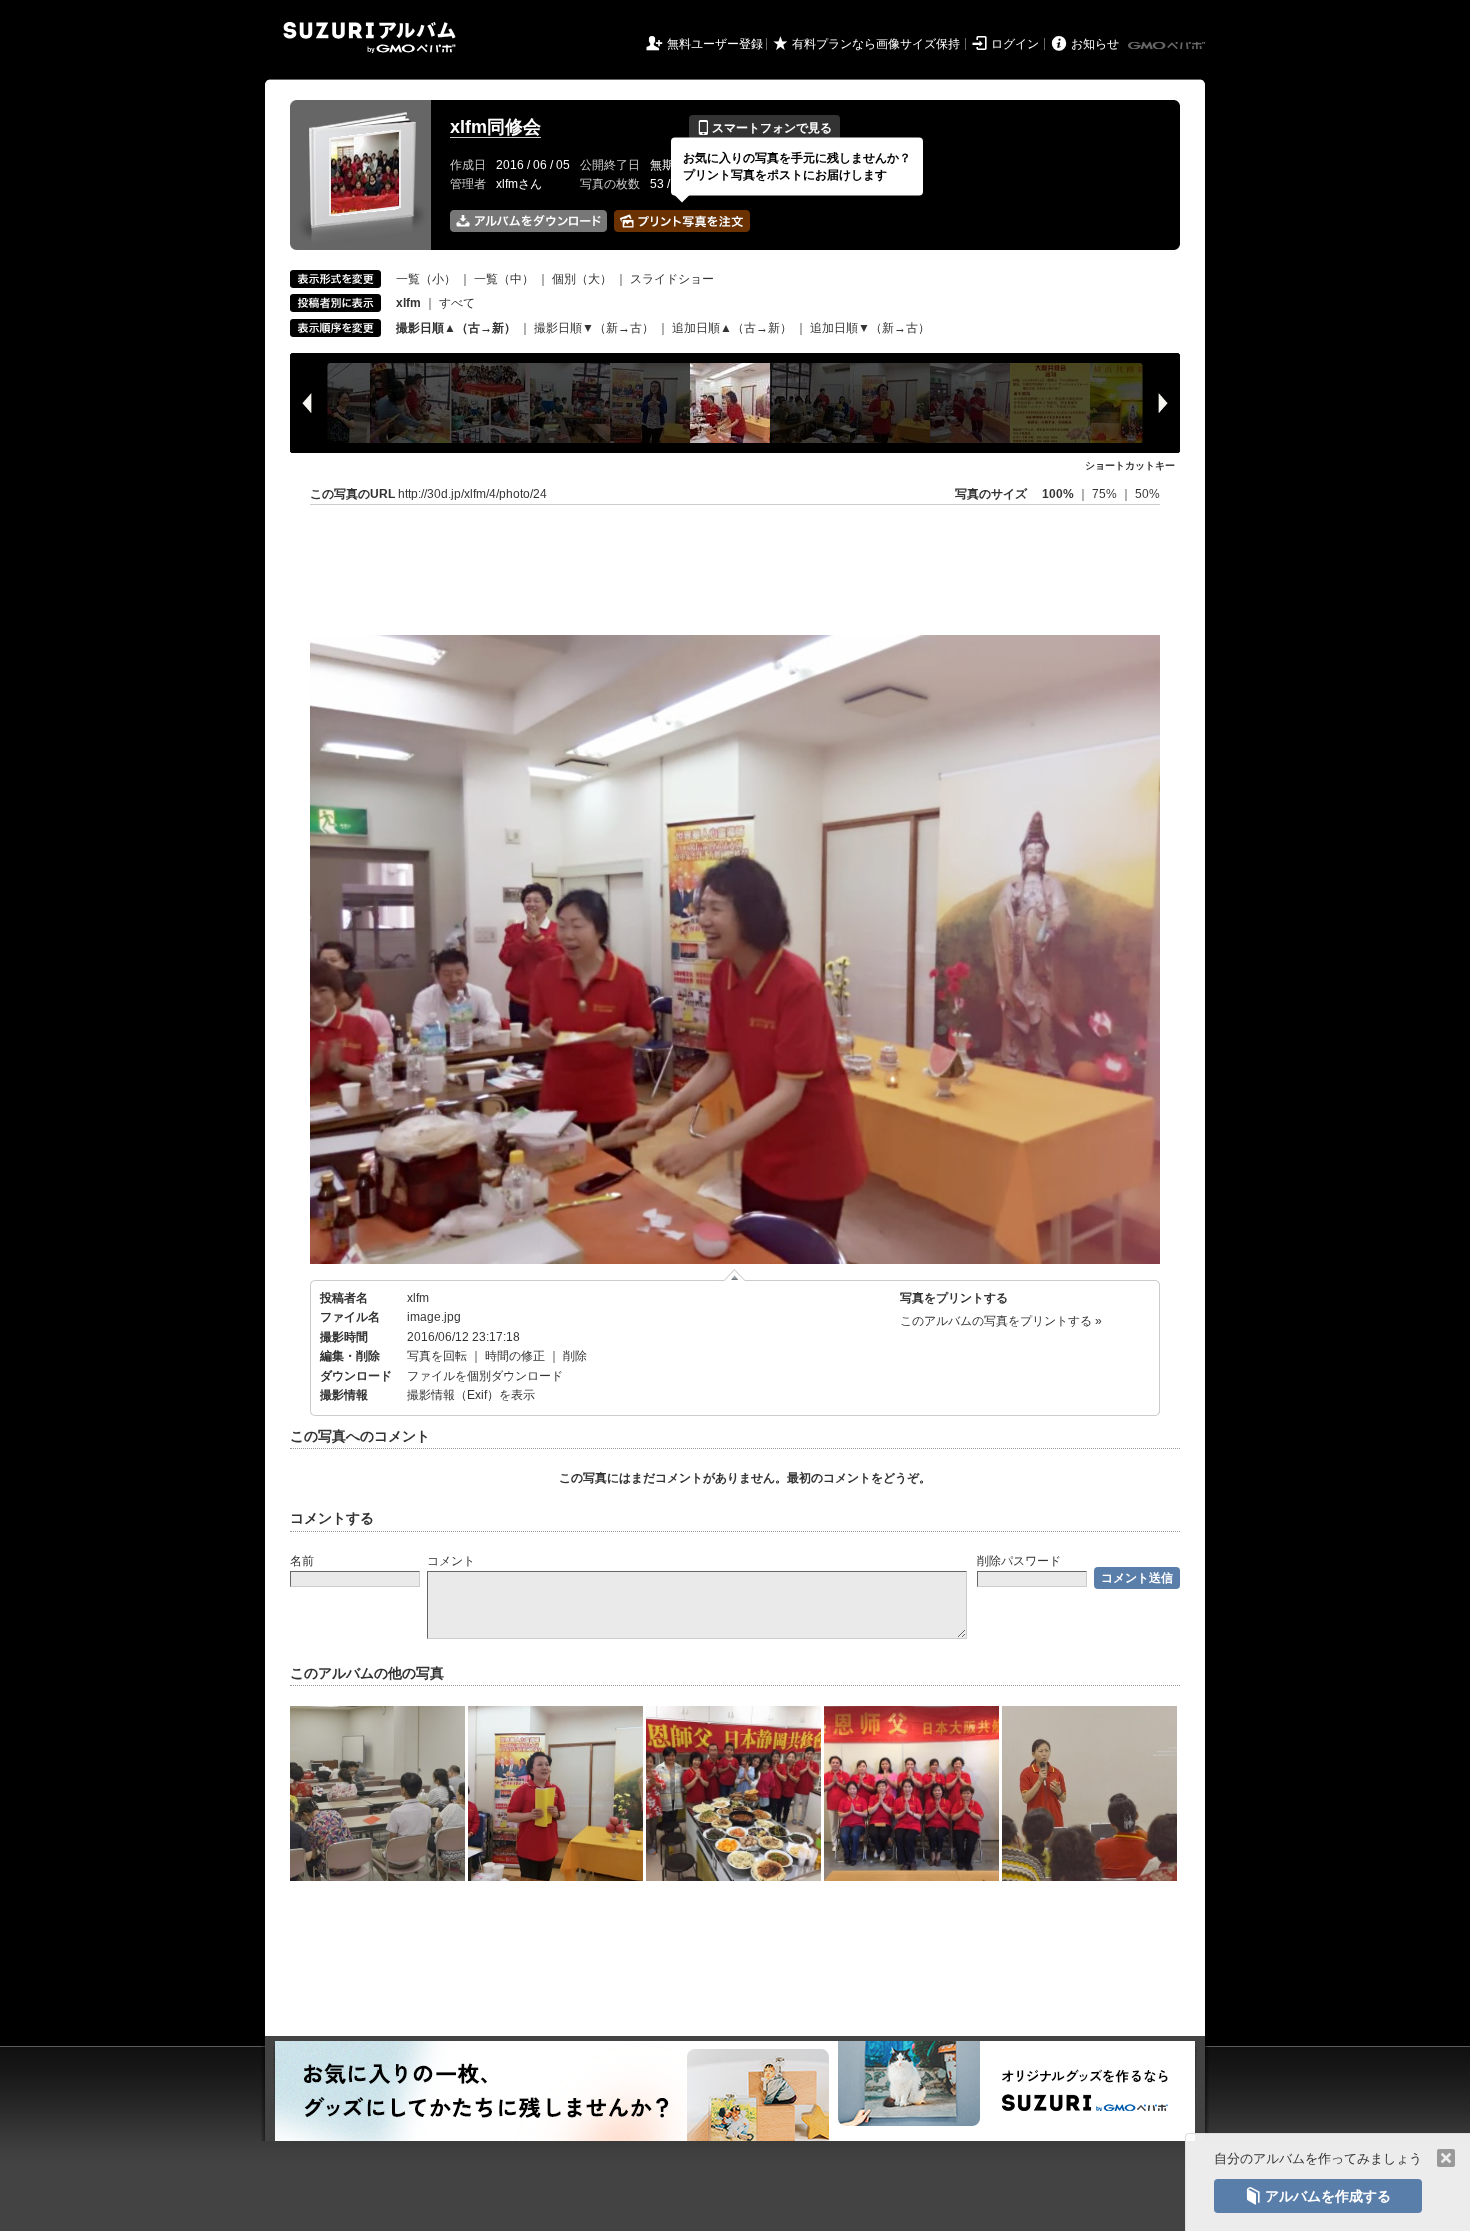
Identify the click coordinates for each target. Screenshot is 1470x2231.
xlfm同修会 (495, 127)
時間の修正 (515, 1356)
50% (1147, 494)
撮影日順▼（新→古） (594, 328)
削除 (575, 1356)
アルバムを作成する (1318, 2196)
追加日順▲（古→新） (732, 328)
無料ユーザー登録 (715, 44)
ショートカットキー (1130, 465)
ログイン (1015, 44)
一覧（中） (504, 279)
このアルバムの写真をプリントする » (1001, 1321)
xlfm (418, 1298)
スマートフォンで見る (764, 128)
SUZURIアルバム (369, 37)
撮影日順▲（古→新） (456, 328)
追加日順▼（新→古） (870, 328)
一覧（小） (426, 279)
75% (1106, 494)
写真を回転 (437, 1356)
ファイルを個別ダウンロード (485, 1376)
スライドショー (672, 279)
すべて (457, 303)
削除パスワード (1019, 1561)
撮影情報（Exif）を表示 (471, 1395)
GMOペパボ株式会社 (1168, 46)
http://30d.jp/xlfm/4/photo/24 (472, 494)
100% (1058, 494)
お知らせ (1095, 44)
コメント (451, 1561)
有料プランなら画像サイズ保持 (876, 44)
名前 (302, 1561)
